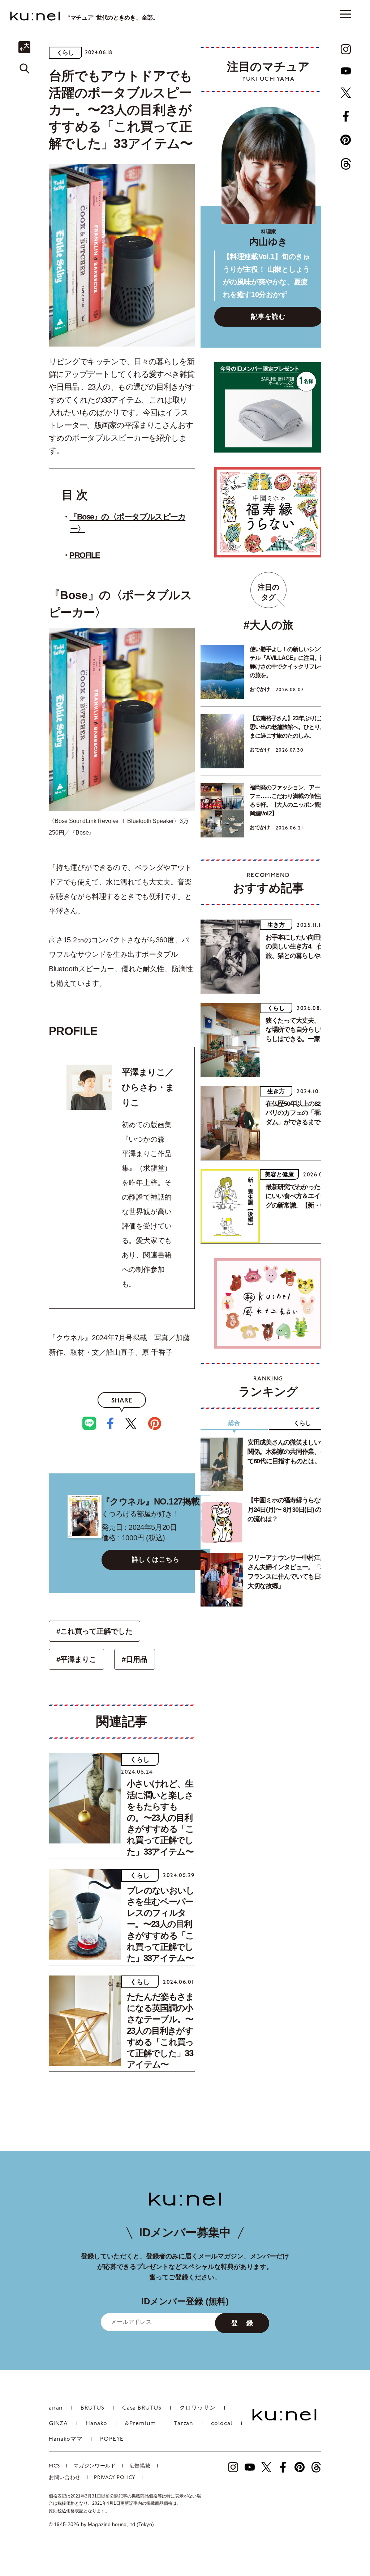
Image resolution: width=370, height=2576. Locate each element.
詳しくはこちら (156, 1559)
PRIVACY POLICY (115, 2478)
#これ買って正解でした (94, 1631)
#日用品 (135, 1659)
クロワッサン (197, 2408)
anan (56, 2408)
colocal (222, 2424)
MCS (54, 2466)
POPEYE (112, 2439)
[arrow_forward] (346, 49)
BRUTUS (92, 2408)
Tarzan (184, 2424)
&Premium (141, 2424)
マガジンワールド (95, 2466)
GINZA (58, 2424)
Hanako (96, 2424)
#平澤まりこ (76, 1659)
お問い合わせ (65, 2478)
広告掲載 (140, 2466)
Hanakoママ (66, 2439)
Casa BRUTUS (142, 2408)
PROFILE (85, 555)
